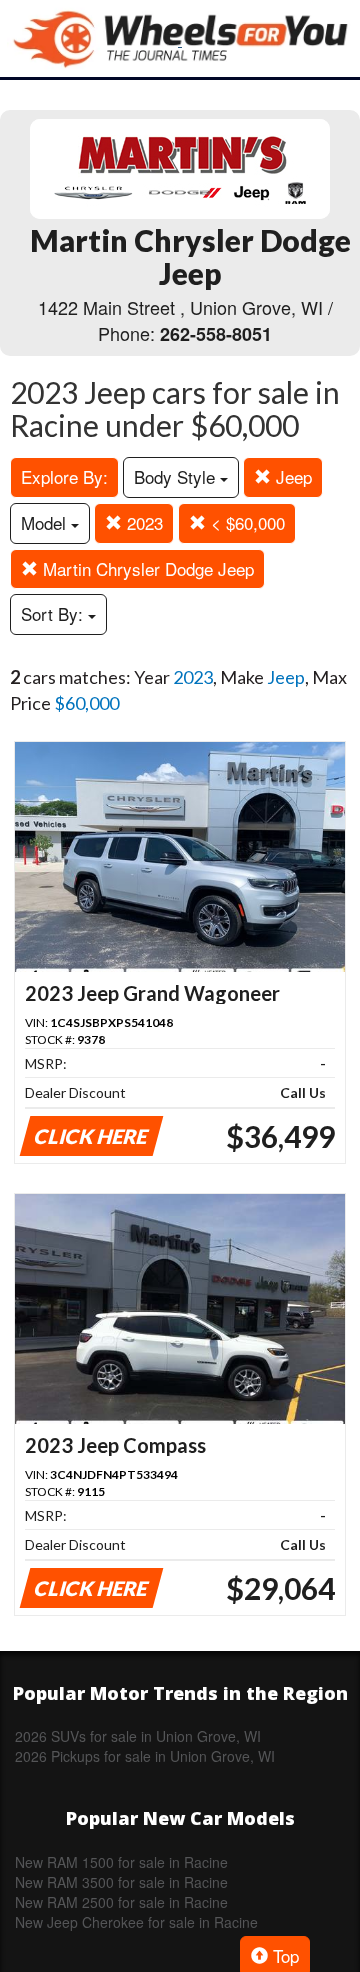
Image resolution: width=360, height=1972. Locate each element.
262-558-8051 (216, 334)
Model (46, 522)
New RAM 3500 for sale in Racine (121, 1882)
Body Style (177, 476)
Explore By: (64, 476)
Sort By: (54, 613)
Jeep (291, 476)
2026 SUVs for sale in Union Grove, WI (138, 1736)
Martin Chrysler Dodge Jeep (146, 568)
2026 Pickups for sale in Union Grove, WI (145, 1756)
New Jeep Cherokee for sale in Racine (136, 1922)
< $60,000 (245, 522)
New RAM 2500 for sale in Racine (121, 1902)
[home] (180, 38)
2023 (142, 522)
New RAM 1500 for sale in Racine (121, 1862)
